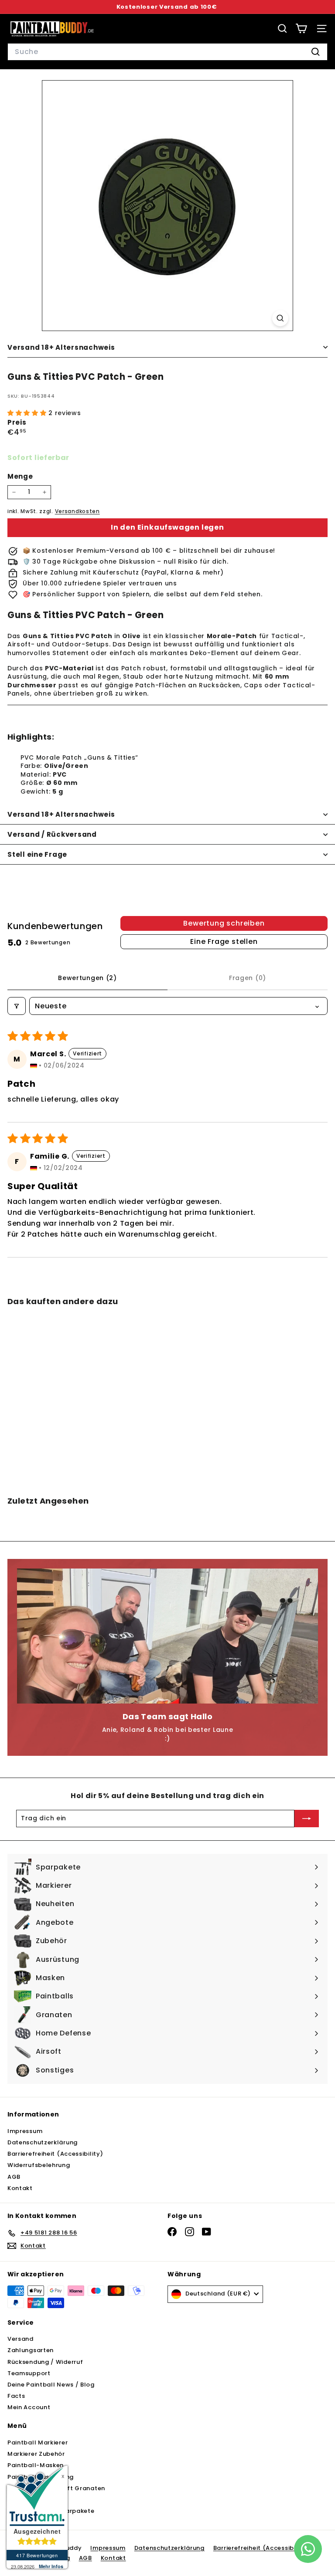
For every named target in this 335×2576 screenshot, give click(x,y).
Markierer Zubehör (36, 2454)
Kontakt (20, 2188)
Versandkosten (77, 511)
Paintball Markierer (38, 2442)
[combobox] (167, 52)
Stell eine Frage (37, 854)
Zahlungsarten (31, 2350)
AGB (14, 2177)
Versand (21, 2339)
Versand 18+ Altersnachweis (61, 347)
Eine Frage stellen (224, 941)
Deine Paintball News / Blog (51, 2385)
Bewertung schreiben (224, 923)
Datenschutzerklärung (43, 2142)
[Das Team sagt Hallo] (167, 1636)
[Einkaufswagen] (301, 29)
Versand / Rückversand (52, 834)
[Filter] (17, 1006)
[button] (28, 413)
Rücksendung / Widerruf (45, 2362)
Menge (20, 476)
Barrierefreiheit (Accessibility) (55, 2154)
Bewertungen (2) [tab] (87, 978)
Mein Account (29, 2407)
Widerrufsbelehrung (39, 2165)
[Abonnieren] (307, 1819)
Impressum (25, 2131)
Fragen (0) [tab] (248, 978)
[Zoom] (280, 318)
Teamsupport (29, 2373)
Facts (16, 2396)
